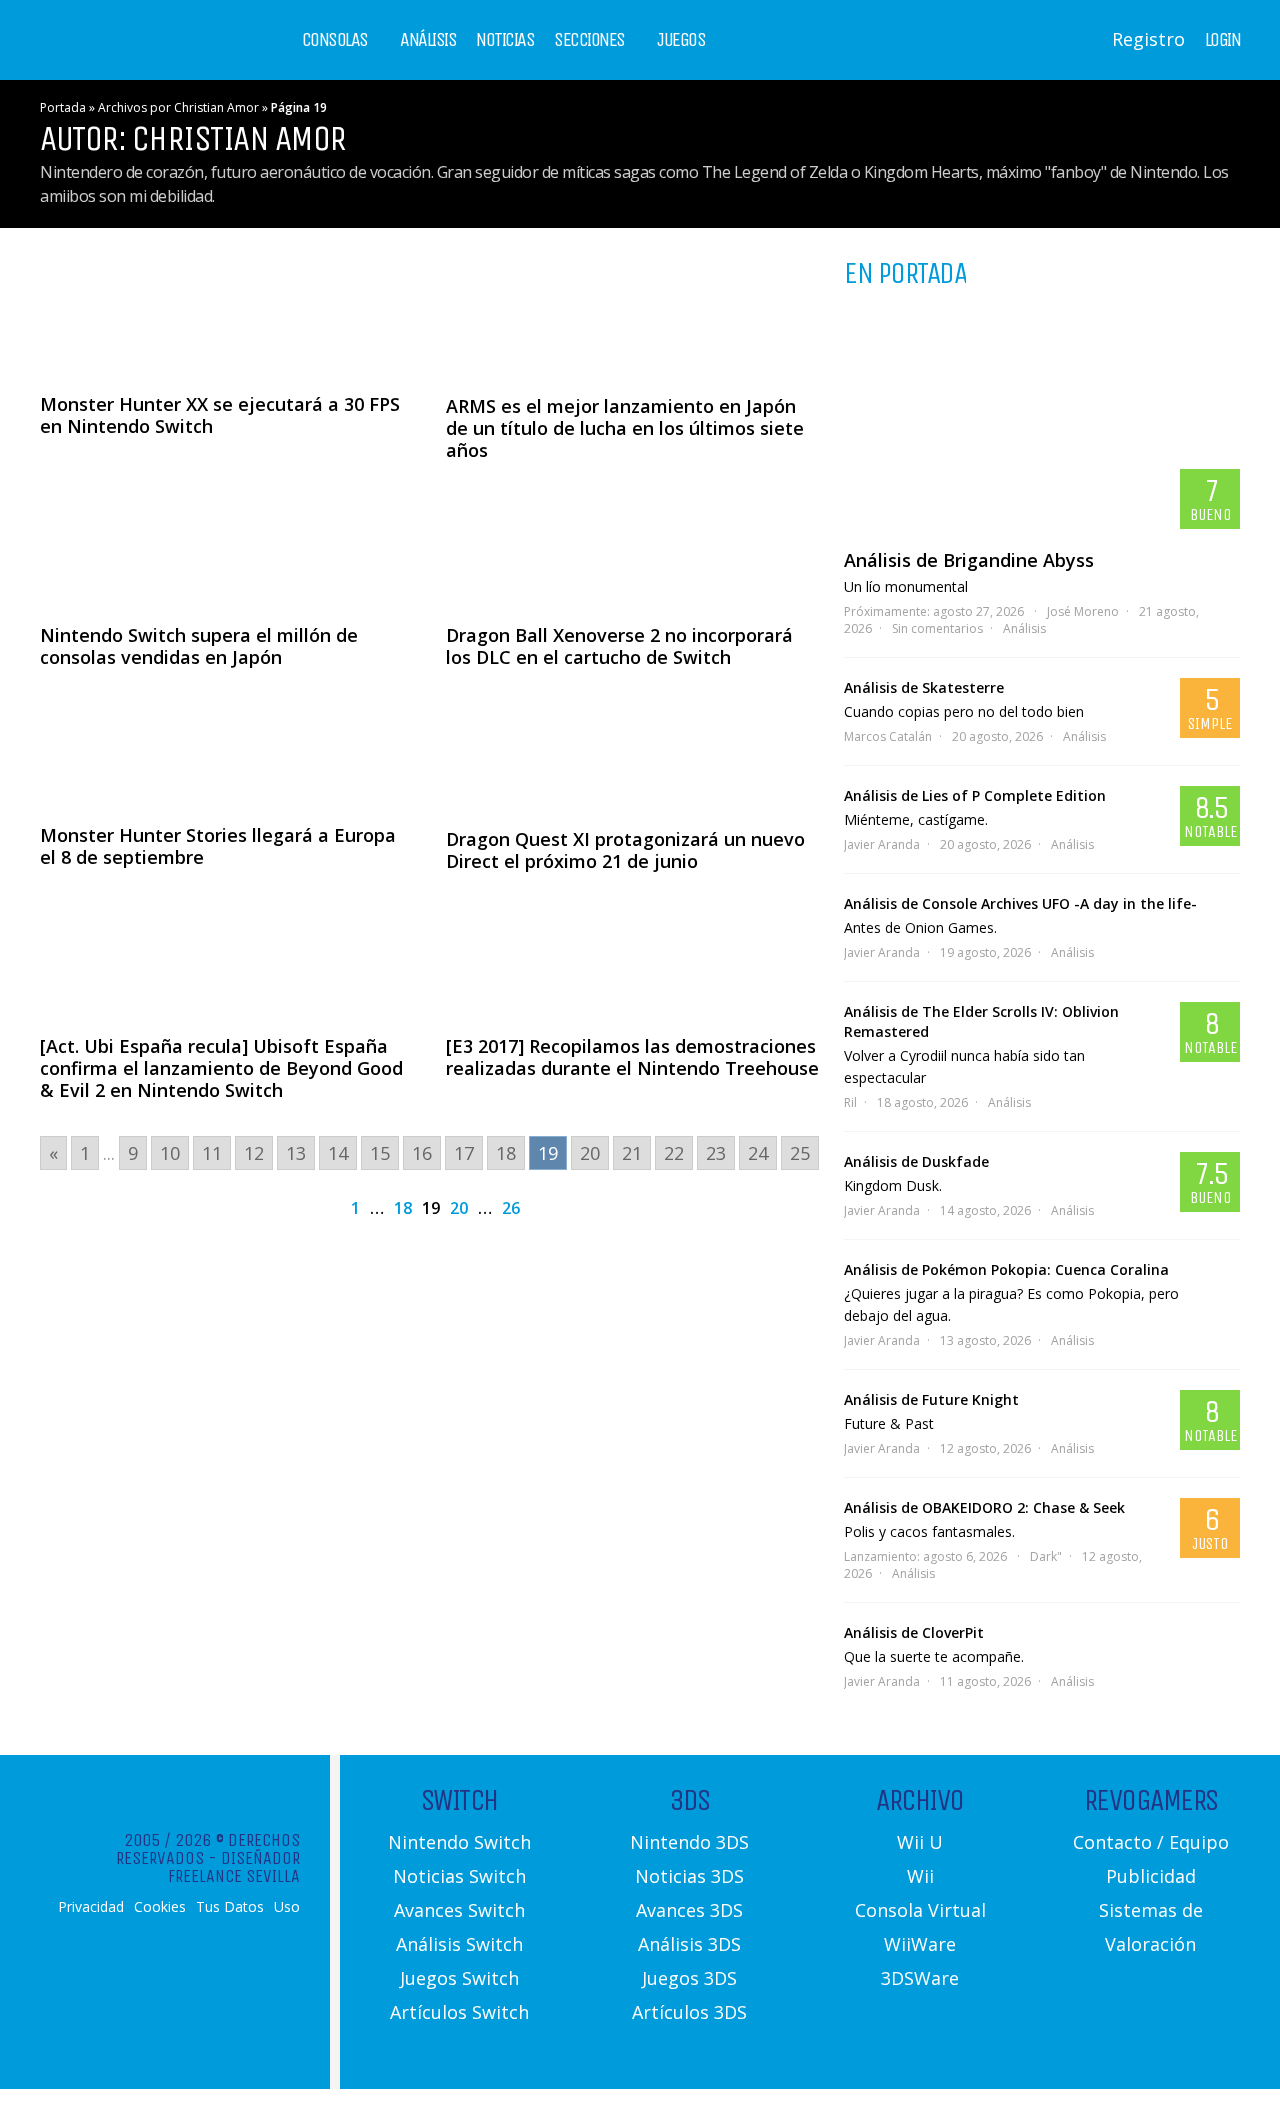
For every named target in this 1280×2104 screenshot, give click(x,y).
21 (632, 1153)
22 (674, 1153)
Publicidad (1151, 1876)
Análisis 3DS (689, 1944)
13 (296, 1153)
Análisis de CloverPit (914, 1632)
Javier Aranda (882, 844)
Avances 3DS (689, 1910)
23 (716, 1153)
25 (800, 1153)
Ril (850, 1102)
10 (170, 1153)
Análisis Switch (459, 1944)
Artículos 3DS (689, 2012)
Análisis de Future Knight (931, 1399)
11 (212, 1153)
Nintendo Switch (459, 1842)
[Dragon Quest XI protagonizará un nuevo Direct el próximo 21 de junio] (633, 750)
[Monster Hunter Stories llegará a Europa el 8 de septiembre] (227, 748)
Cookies (160, 1907)
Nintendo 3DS (689, 1842)
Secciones (589, 40)
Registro (1148, 39)
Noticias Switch (459, 1876)
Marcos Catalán (888, 736)
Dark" (1046, 1556)
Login (1223, 40)
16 (422, 1153)
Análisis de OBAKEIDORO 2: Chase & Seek (984, 1507)
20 (590, 1153)
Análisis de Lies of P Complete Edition (975, 795)
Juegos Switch (459, 1978)
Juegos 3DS (689, 1978)
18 (506, 1153)
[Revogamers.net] (126, 54)
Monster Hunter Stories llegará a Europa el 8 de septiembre (218, 846)
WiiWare (920, 1944)
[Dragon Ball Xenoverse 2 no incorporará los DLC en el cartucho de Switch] (633, 544)
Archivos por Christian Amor (178, 107)
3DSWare (920, 1978)
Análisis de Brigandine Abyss (969, 560)
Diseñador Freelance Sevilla (234, 1867)
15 (380, 1153)
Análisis (428, 40)
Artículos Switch (459, 2012)
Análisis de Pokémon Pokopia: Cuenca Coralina (1006, 1269)
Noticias (505, 40)
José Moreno (1083, 611)
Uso (287, 1907)
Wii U (920, 1842)
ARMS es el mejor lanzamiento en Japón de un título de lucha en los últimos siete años (625, 428)
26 (511, 1208)
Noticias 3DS (689, 1876)
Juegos (681, 40)
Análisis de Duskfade (916, 1161)
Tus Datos (230, 1907)
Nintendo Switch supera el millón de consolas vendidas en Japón (199, 646)
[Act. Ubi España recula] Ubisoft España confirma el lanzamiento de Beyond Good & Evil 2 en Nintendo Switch (221, 1068)
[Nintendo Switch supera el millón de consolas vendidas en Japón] (227, 544)
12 (254, 1153)
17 (464, 1153)
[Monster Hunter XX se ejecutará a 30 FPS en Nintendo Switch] (227, 315)
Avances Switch (459, 1910)
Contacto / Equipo (1151, 1842)
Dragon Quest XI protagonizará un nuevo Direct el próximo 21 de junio (625, 850)
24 (758, 1153)
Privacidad (91, 1907)
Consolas (335, 40)
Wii (920, 1876)
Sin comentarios (937, 628)
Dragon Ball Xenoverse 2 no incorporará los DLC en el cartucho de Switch (619, 646)
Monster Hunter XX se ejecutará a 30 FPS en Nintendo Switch (220, 415)
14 (338, 1153)
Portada (63, 107)
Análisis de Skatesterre (924, 687)
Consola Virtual (920, 1910)
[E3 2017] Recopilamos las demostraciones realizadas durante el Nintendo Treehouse (632, 1057)
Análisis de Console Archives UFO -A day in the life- (1020, 903)
